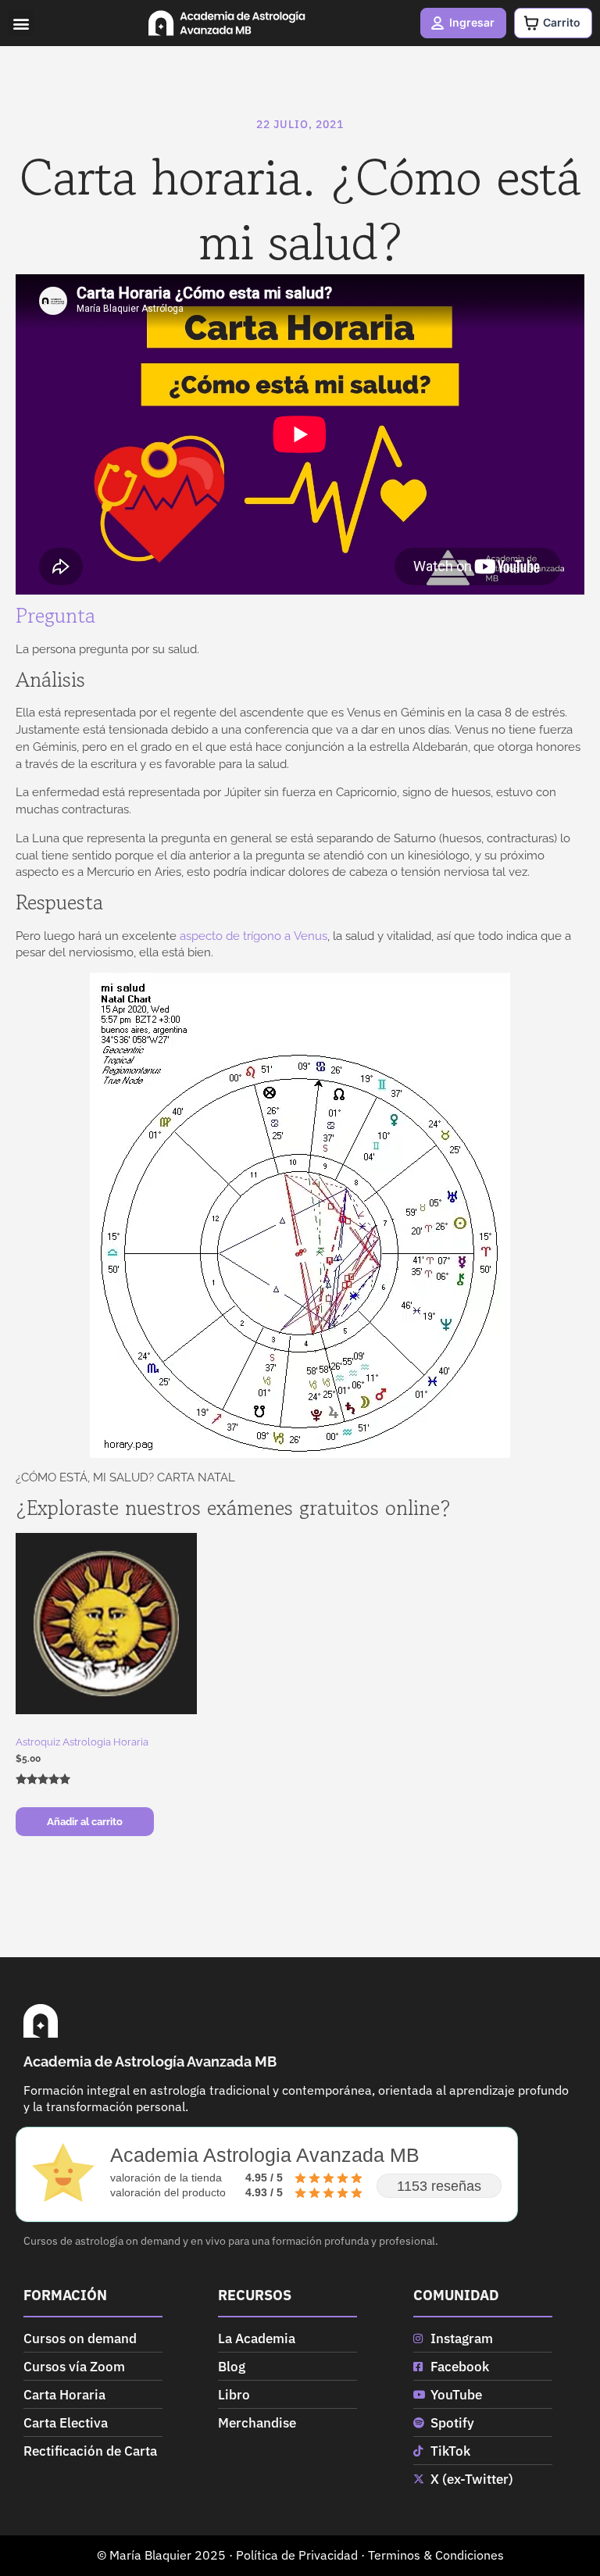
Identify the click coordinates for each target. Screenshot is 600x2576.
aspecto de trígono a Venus (254, 936)
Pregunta (55, 616)
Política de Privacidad (297, 2555)
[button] (21, 23)
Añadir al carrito (85, 1821)
